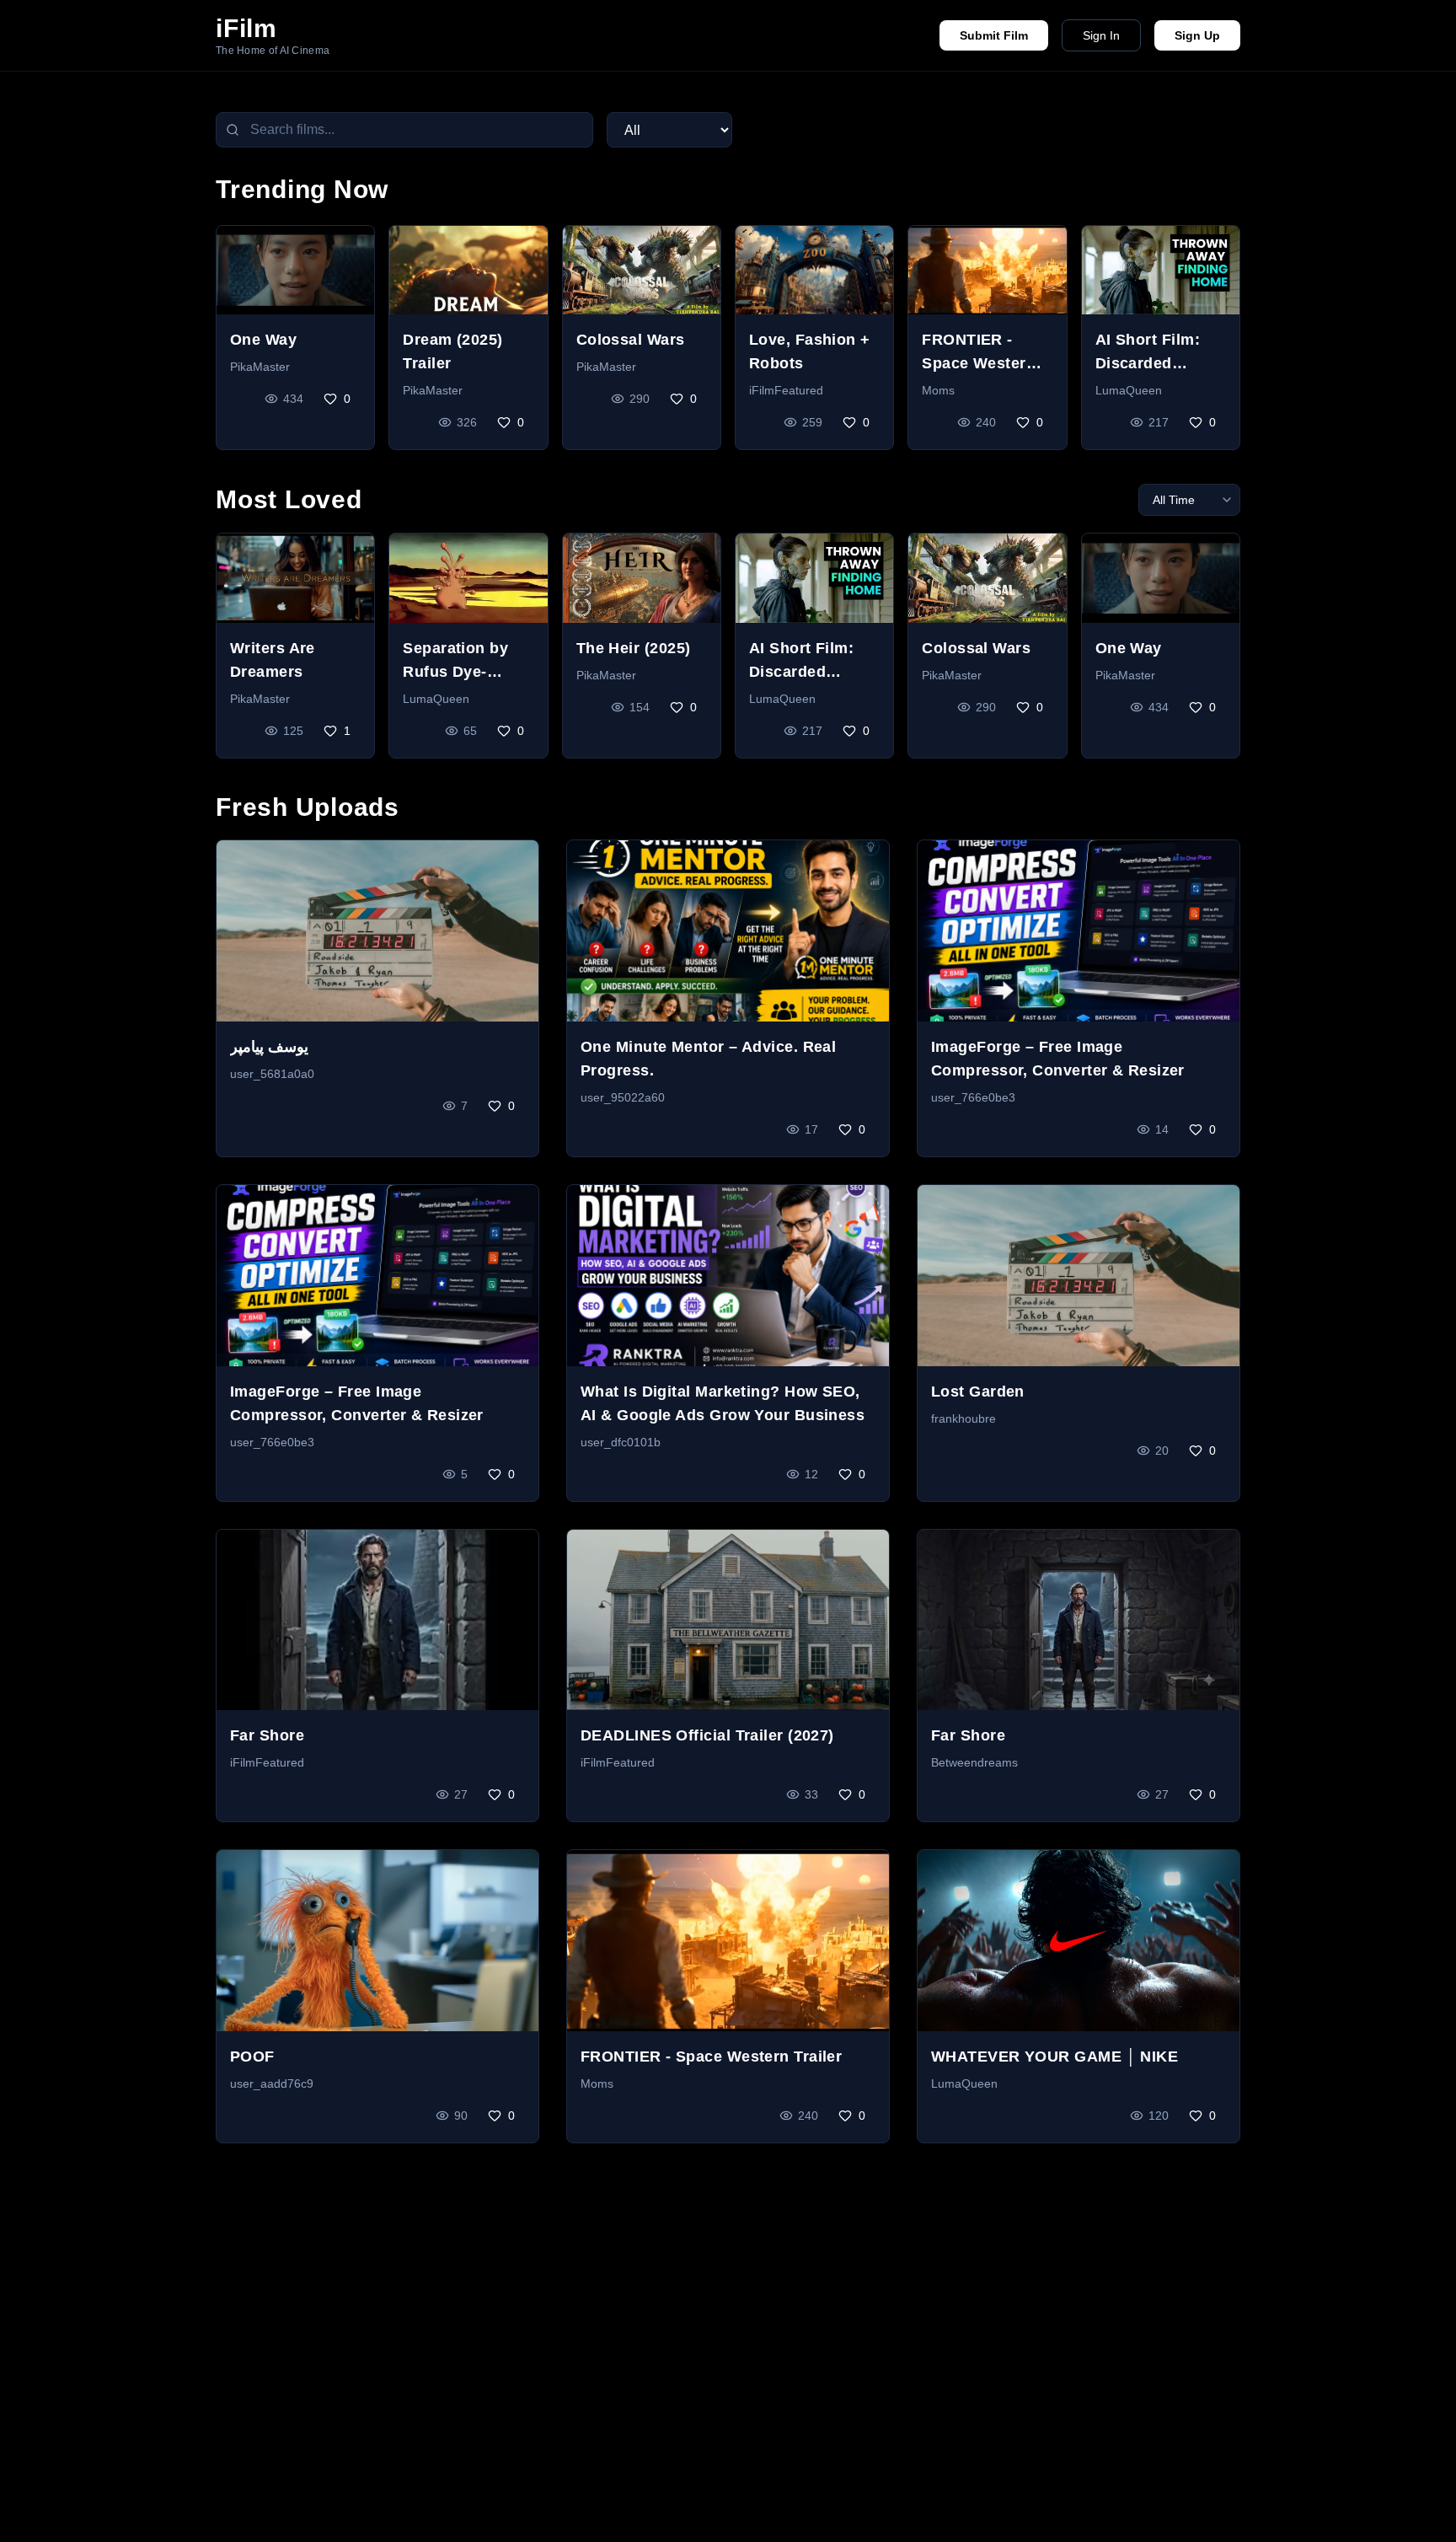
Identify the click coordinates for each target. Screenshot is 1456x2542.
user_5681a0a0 (272, 1074)
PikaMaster (260, 367)
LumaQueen (1129, 390)
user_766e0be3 (973, 1097)
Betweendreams (974, 1762)
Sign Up (1197, 35)
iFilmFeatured (786, 390)
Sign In (1101, 35)
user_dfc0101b (621, 1442)
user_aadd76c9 (272, 2083)
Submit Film (994, 35)
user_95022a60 (623, 1097)
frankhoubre (964, 1418)
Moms (938, 390)
